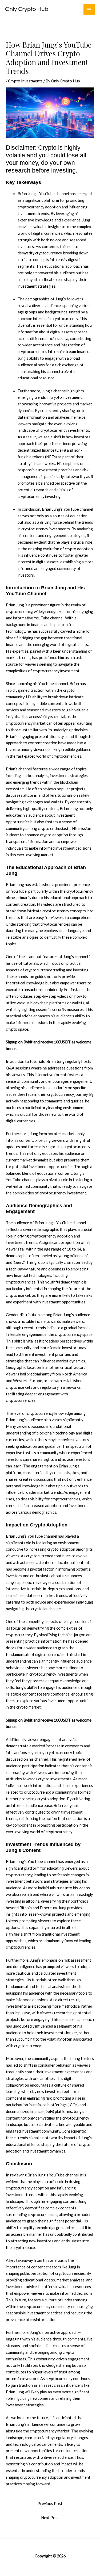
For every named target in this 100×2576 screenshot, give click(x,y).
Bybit (28, 1042)
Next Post (50, 2518)
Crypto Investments (25, 81)
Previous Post (50, 2504)
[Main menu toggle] (89, 10)
